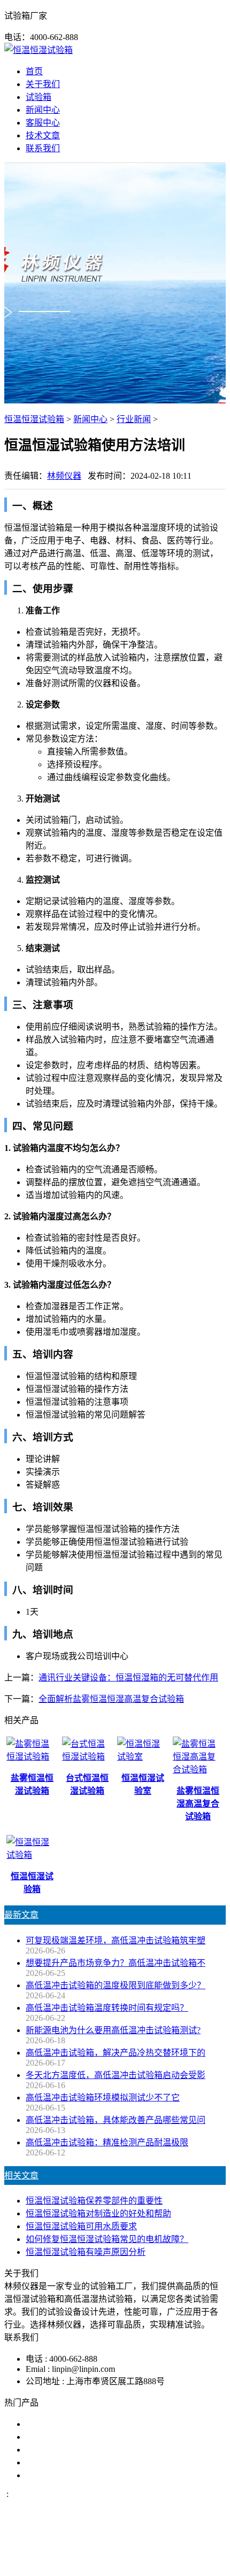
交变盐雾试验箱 (56, 2437)
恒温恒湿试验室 (56, 2475)
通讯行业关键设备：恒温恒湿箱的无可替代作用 (128, 1678)
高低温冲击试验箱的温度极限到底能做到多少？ (116, 1985)
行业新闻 (134, 419)
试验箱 (39, 97)
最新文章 (21, 1915)
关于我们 (43, 84)
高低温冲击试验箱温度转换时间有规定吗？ (107, 2008)
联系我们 (43, 148)
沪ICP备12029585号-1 (151, 2562)
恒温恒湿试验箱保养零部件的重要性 (94, 2201)
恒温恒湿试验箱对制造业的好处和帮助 (98, 2213)
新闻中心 (43, 110)
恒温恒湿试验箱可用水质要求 (81, 2226)
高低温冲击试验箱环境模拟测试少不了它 (103, 2098)
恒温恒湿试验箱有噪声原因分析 (86, 2252)
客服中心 (43, 123)
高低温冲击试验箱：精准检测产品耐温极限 (107, 2142)
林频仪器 (64, 476)
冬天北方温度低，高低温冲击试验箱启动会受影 (116, 2075)
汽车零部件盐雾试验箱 (68, 2462)
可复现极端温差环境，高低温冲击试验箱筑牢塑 (116, 1940)
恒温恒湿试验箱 (34, 419)
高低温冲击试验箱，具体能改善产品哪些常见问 (116, 2120)
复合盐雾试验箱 (56, 2450)
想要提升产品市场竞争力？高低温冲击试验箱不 (116, 1963)
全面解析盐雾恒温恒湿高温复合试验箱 (111, 1699)
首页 (34, 71)
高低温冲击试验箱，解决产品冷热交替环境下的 (116, 2053)
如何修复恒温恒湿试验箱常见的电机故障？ (107, 2239)
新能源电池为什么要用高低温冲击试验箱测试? (113, 2030)
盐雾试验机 (47, 2424)
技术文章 (43, 135)
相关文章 (21, 2176)
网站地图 (58, 2562)
